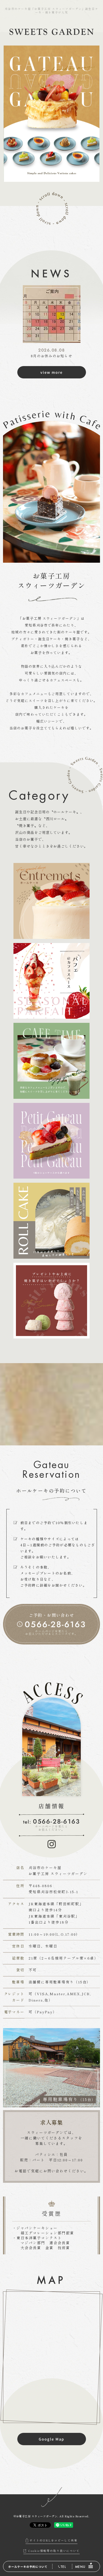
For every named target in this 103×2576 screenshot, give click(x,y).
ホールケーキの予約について (28, 2567)
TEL (63, 2567)
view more (52, 372)
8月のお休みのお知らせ (51, 356)
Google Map (51, 2439)
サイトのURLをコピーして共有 (54, 2540)
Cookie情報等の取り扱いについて (54, 2551)
